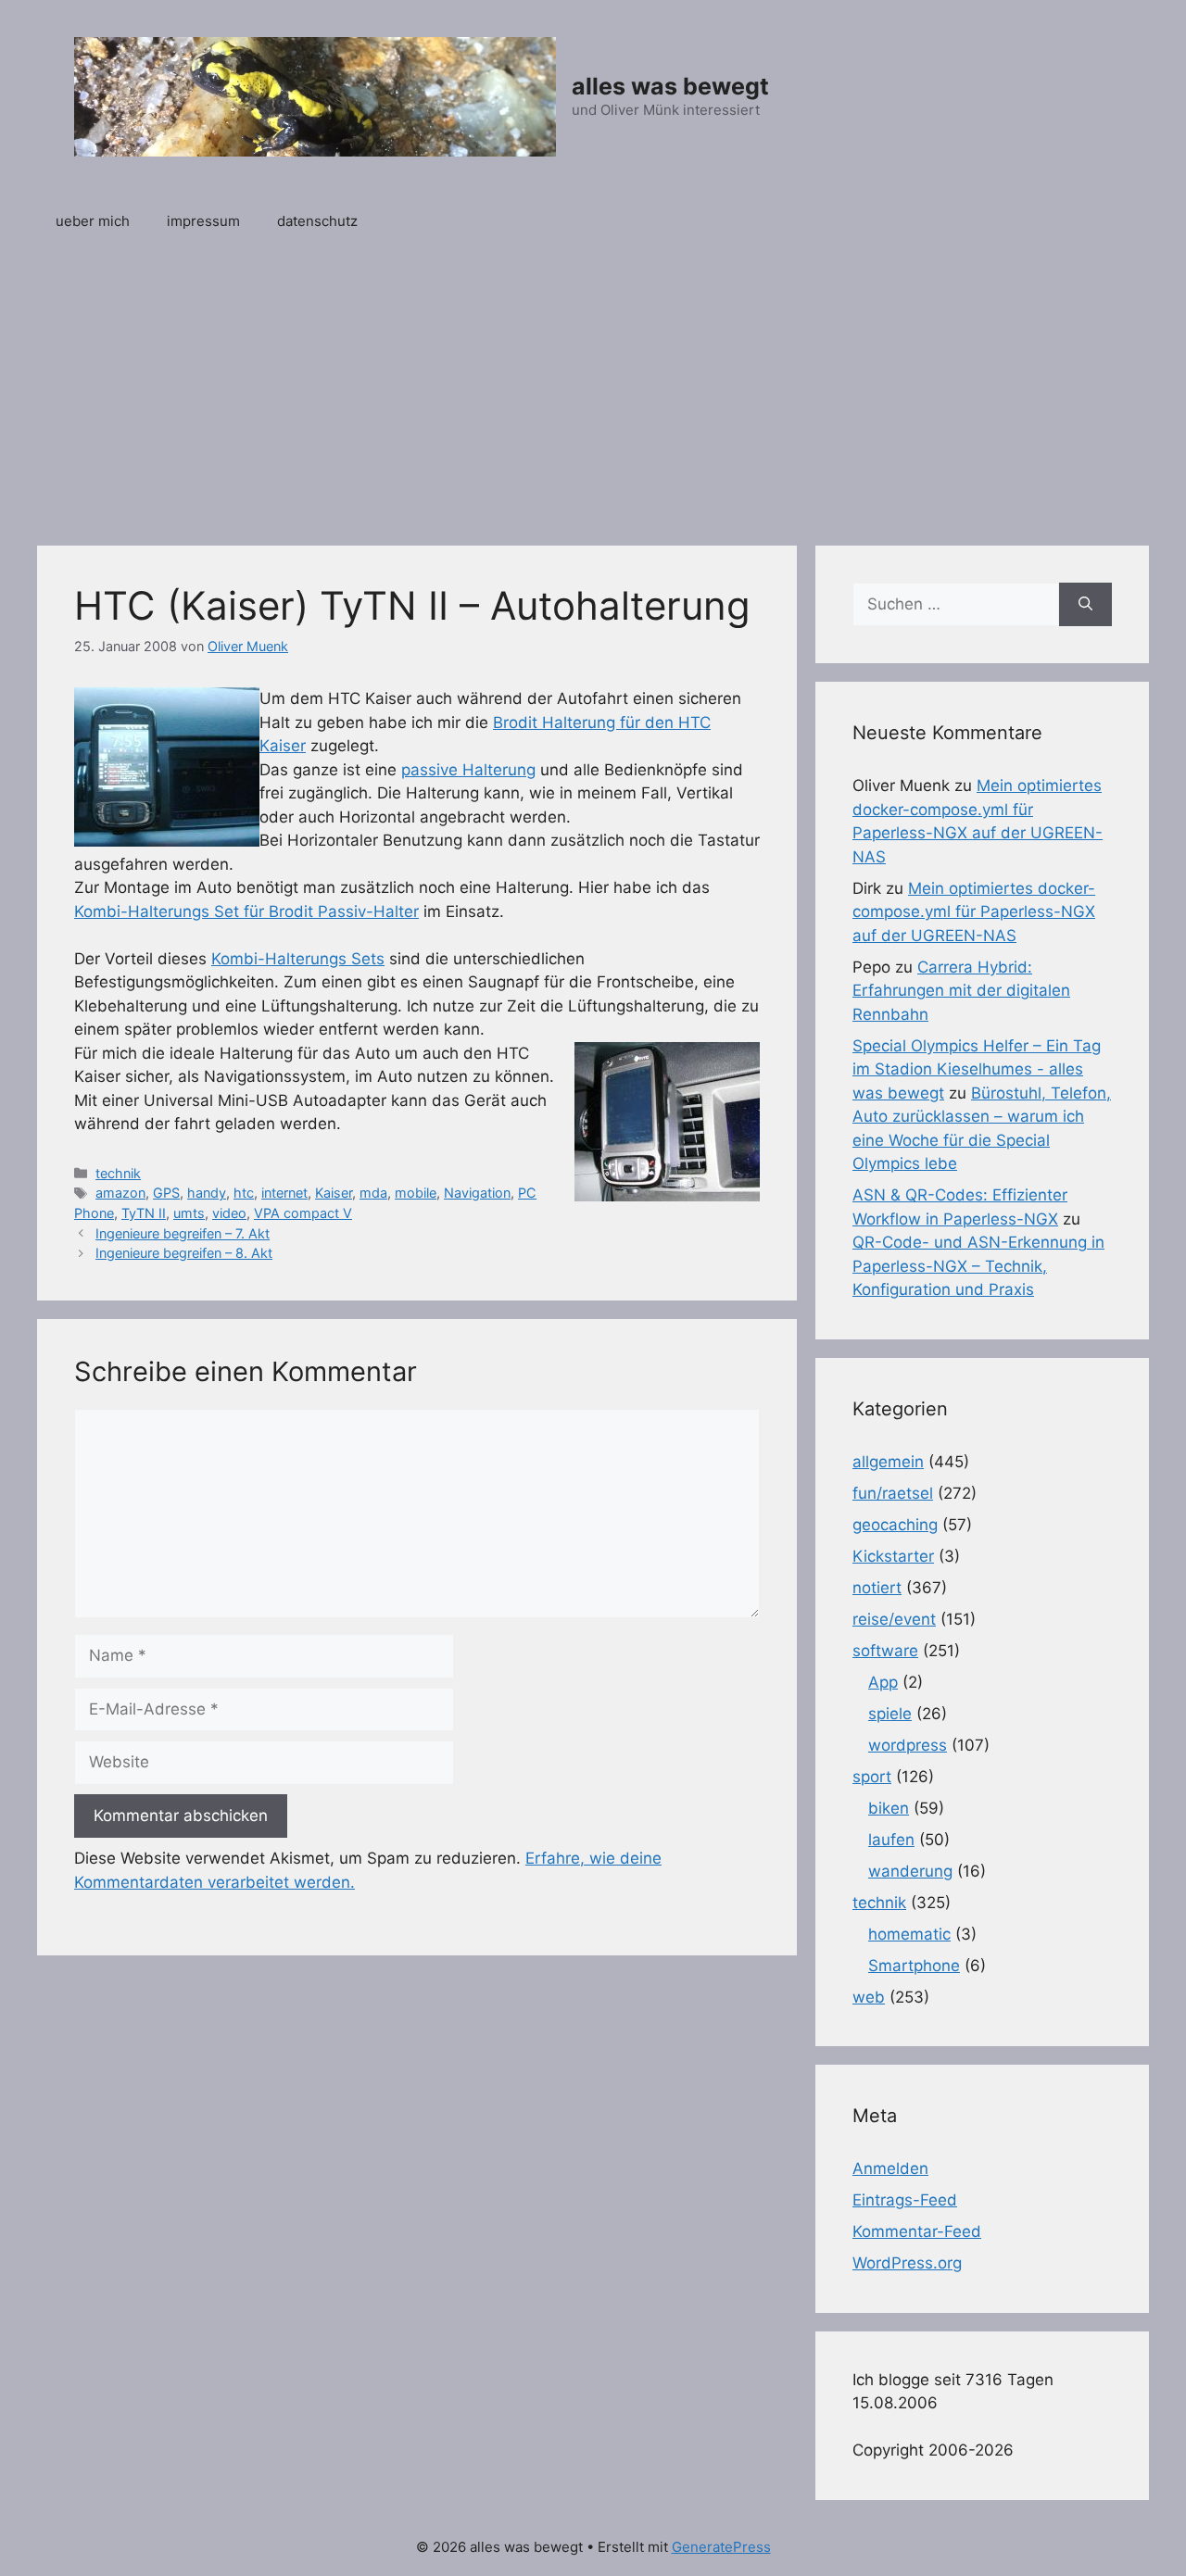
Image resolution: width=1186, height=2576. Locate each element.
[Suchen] (1085, 605)
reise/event (894, 1619)
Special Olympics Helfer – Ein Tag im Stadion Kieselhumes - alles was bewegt (977, 1069)
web (869, 1997)
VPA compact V (303, 1213)
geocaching (895, 1525)
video (229, 1213)
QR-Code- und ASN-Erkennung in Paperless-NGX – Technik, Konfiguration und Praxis (978, 1266)
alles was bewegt (670, 86)
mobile (416, 1193)
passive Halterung (468, 770)
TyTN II (144, 1213)
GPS (166, 1193)
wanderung (910, 1871)
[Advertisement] (593, 388)
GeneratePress (721, 2547)
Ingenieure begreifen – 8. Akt (184, 1253)
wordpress (908, 1745)
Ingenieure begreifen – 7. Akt (183, 1233)
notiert (877, 1588)
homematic (909, 1934)
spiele (890, 1714)
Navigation (477, 1193)
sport (872, 1777)
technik (118, 1173)
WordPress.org (907, 2263)
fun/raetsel (893, 1493)
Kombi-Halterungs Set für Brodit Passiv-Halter (246, 911)
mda (373, 1193)
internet (284, 1193)
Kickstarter (893, 1556)
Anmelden (890, 2168)
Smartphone (914, 1966)
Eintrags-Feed (905, 2200)
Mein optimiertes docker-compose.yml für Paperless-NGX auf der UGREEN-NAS (974, 912)
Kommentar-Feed (917, 2231)
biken (889, 1808)
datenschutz (317, 221)
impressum (203, 221)
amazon (120, 1193)
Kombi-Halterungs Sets (298, 959)
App (883, 1682)
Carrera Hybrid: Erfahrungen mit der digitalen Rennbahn (961, 991)
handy (207, 1193)
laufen (891, 1840)
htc (244, 1193)
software (885, 1651)
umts (189, 1213)
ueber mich (93, 221)
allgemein (888, 1462)
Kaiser (334, 1193)
